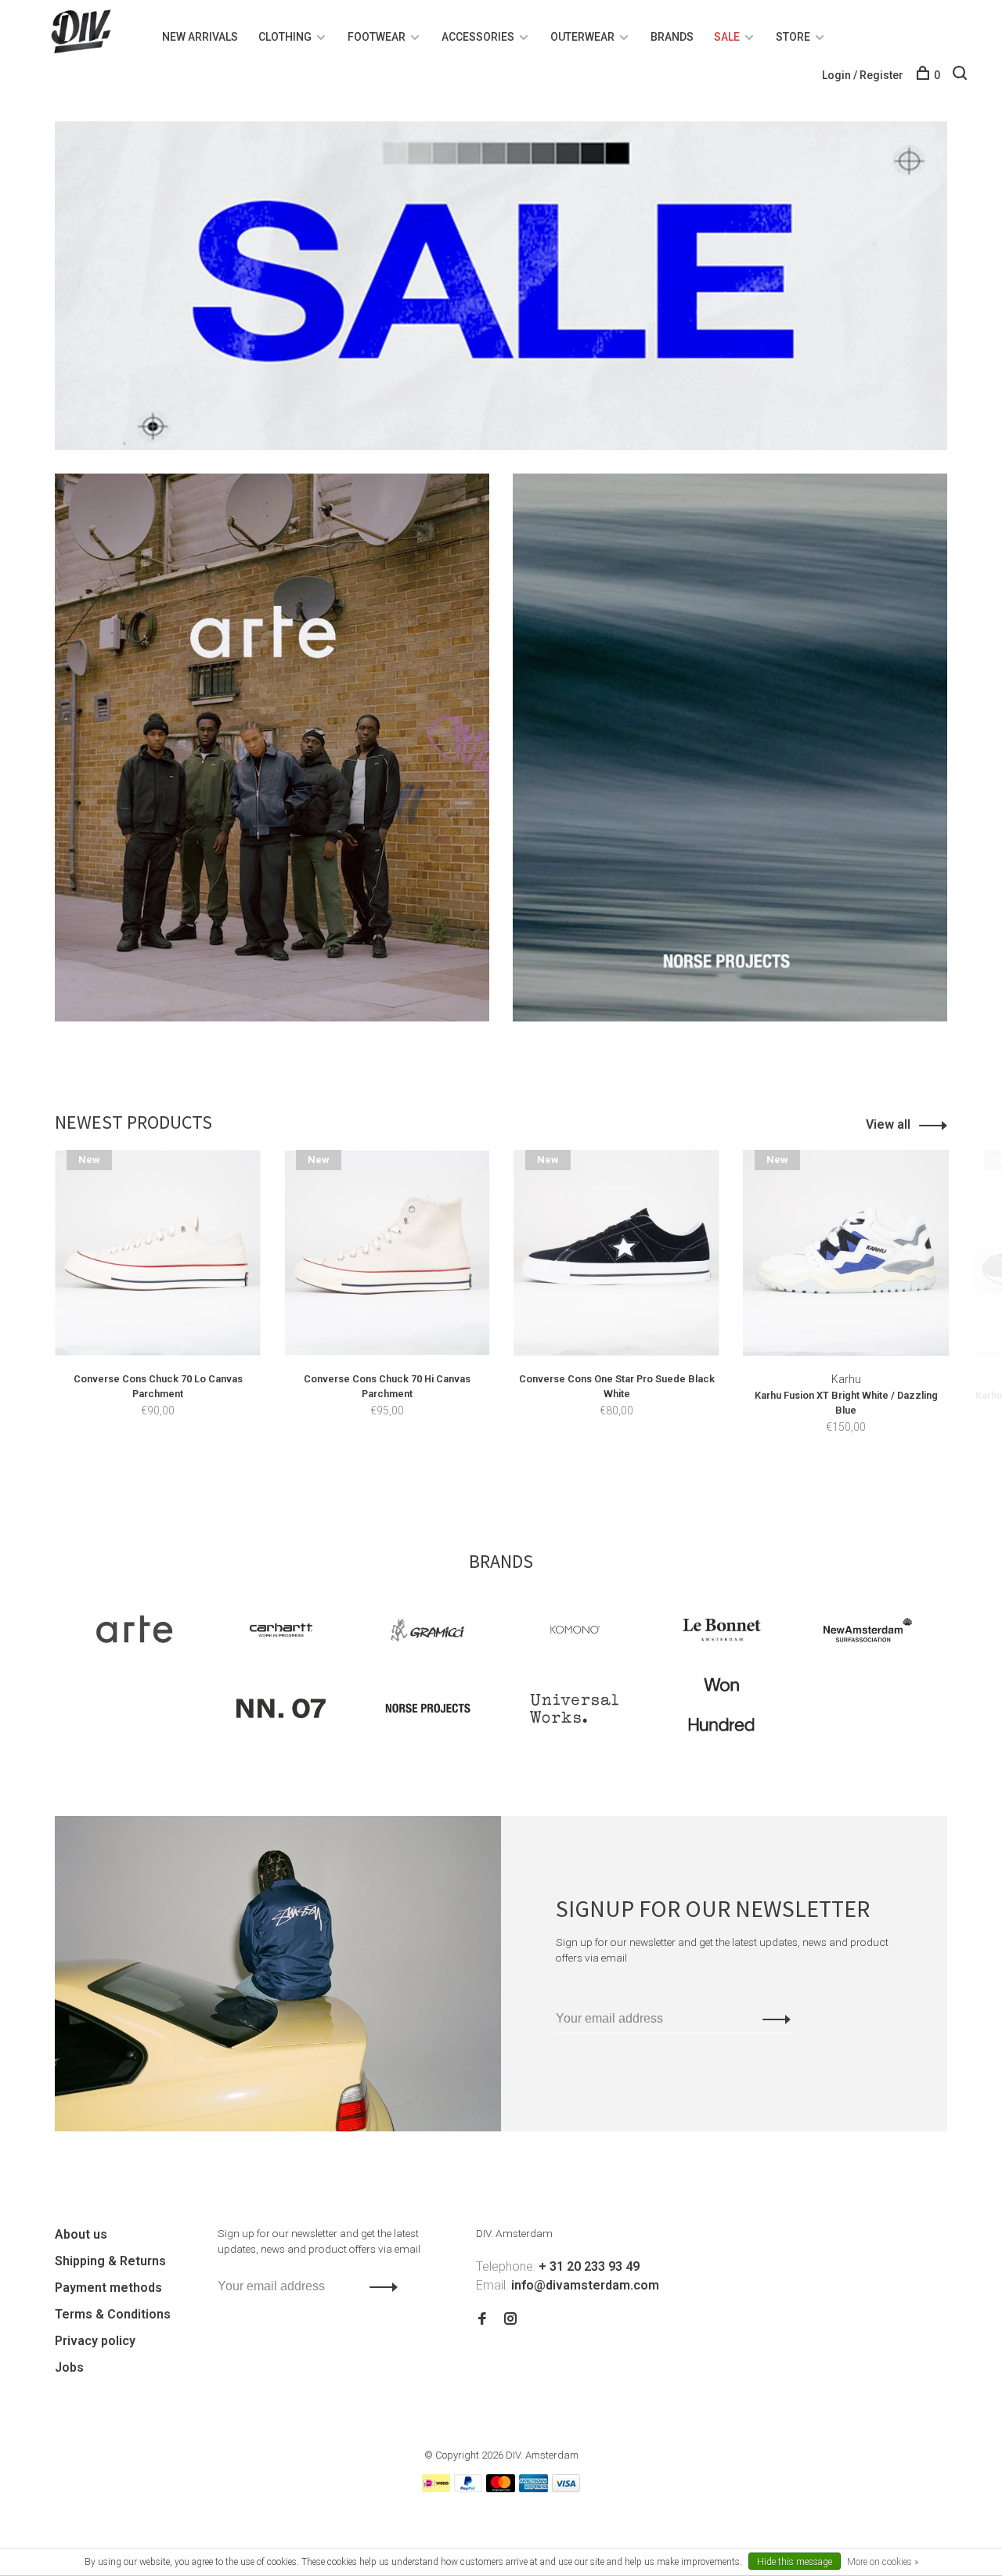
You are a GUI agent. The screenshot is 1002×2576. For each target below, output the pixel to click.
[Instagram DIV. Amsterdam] (510, 2320)
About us (81, 2234)
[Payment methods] (436, 2488)
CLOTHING (285, 37)
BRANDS (672, 37)
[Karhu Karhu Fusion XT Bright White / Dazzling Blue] (846, 1253)
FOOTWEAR (377, 37)
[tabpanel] (158, 1306)
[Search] (962, 75)
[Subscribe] (772, 2019)
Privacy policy (95, 2341)
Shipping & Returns (110, 2261)
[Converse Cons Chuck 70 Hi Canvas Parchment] (387, 1253)
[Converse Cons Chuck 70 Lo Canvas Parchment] (158, 1253)
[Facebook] (482, 2320)
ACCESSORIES (478, 37)
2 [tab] (519, 1477)
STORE (793, 37)
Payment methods (108, 2288)
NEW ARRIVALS (200, 37)
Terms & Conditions (113, 2314)
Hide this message (795, 2562)
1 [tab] (491, 1477)
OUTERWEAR (582, 37)
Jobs (69, 2367)
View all (888, 1124)
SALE (727, 37)
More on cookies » (883, 2562)
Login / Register (863, 75)
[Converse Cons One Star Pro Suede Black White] (616, 1253)
